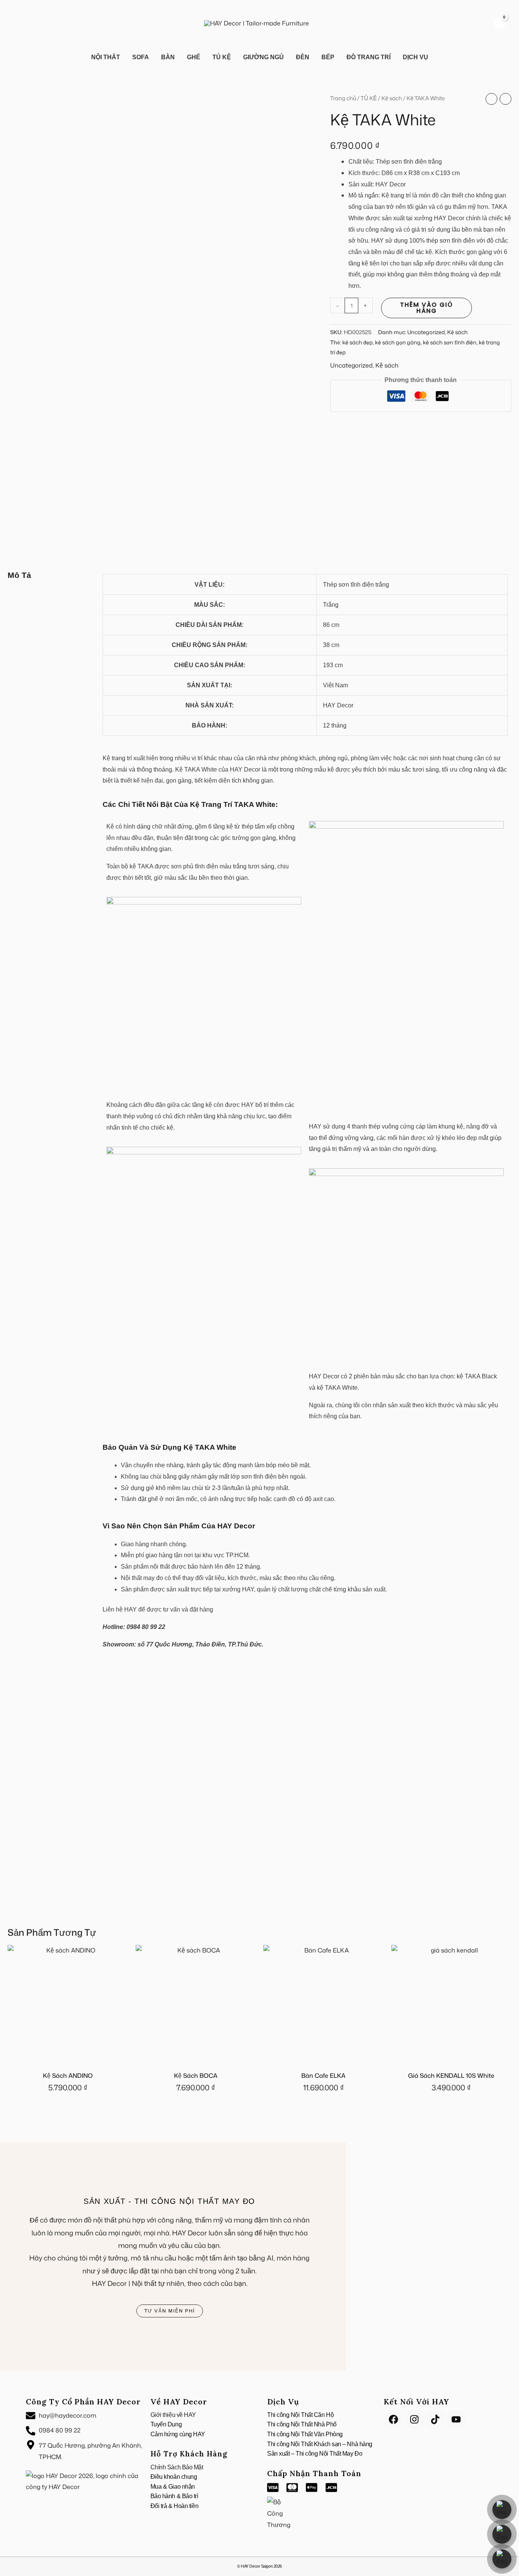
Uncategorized (426, 332)
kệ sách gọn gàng (398, 342)
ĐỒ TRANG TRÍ (369, 57)
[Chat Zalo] (502, 2534)
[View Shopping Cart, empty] (500, 23)
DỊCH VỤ (415, 57)
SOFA (141, 57)
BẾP (328, 57)
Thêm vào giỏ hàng (426, 308)
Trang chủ (343, 98)
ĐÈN (303, 57)
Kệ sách (392, 98)
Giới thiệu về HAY (173, 2415)
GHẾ (194, 57)
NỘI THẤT (106, 57)
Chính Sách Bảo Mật (177, 2467)
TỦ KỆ (222, 57)
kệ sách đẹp (358, 342)
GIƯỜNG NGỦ (263, 57)
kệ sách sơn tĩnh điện (450, 342)
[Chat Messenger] (502, 2510)
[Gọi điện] (502, 2559)
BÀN (168, 57)
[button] (17, 23)
